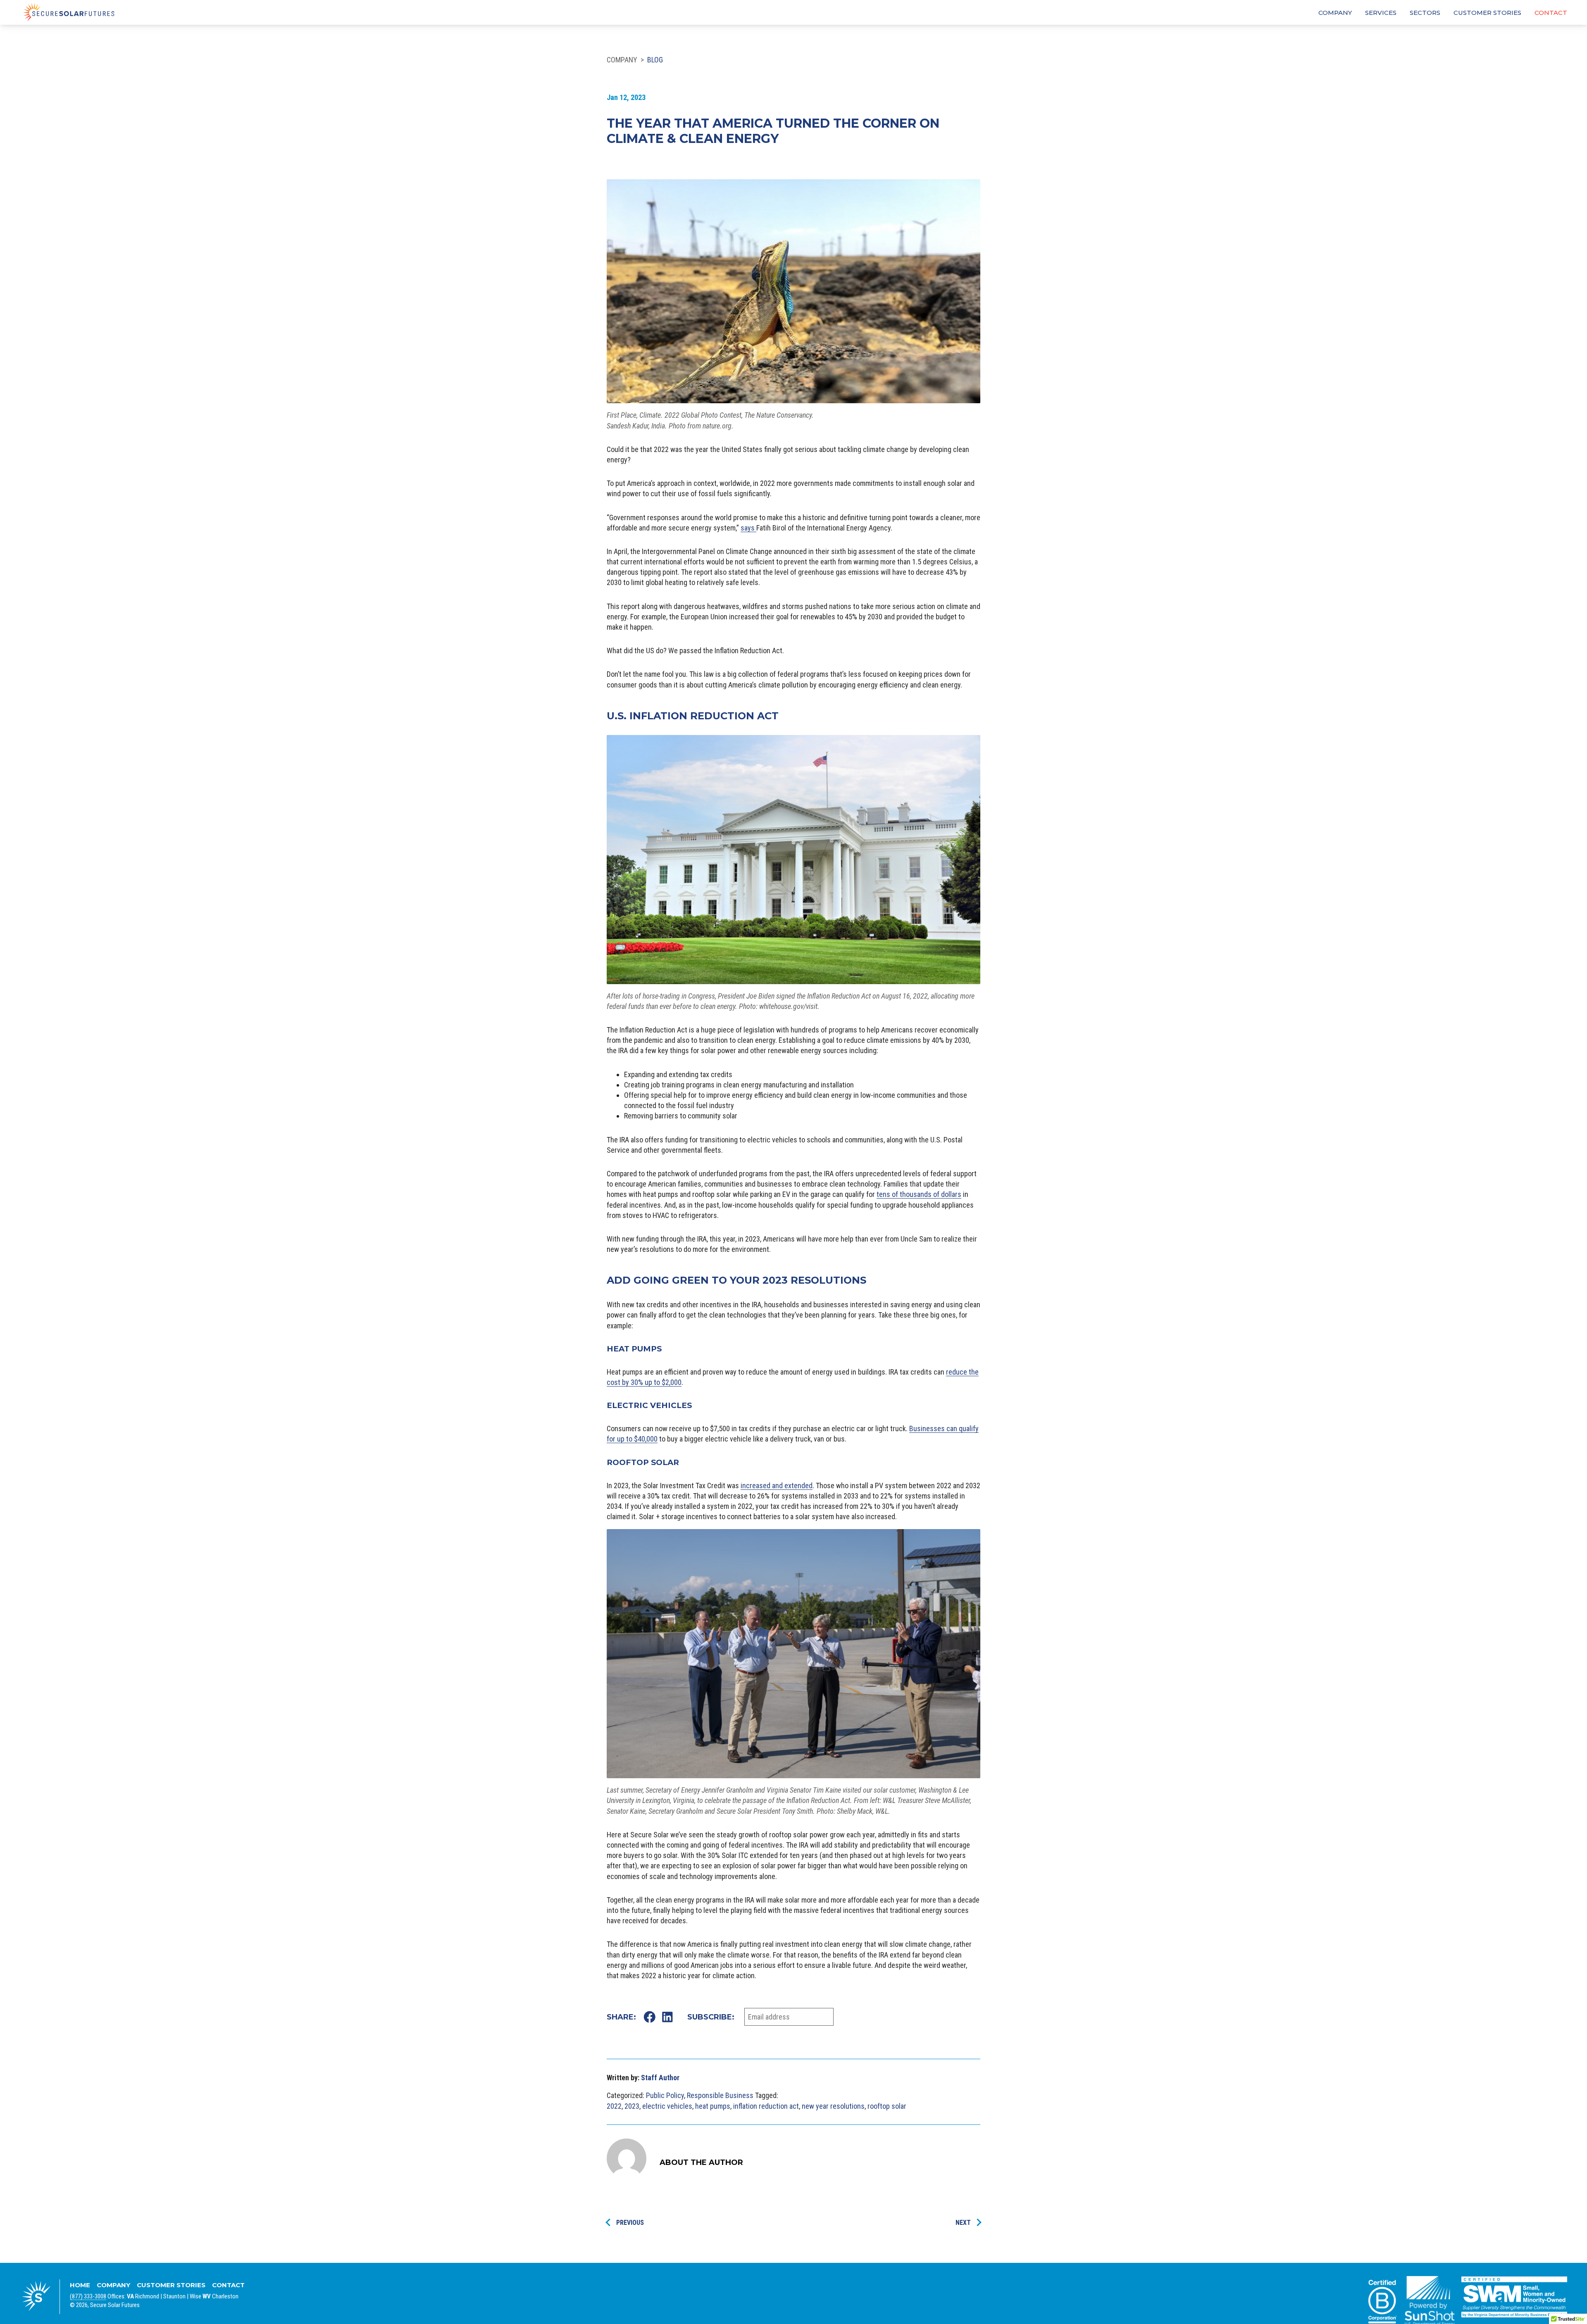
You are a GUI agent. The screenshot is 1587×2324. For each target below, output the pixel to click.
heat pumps (713, 2106)
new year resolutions (833, 2106)
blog (655, 60)
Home (80, 2285)
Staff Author (660, 2078)
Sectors (1425, 13)
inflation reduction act (766, 2106)
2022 (614, 2106)
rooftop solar (887, 2106)
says (748, 528)
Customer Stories (1487, 13)
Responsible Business (720, 2095)
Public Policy (665, 2095)
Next (963, 2223)
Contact (1551, 13)
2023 (632, 2106)
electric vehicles (667, 2106)
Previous (630, 2223)
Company (1335, 13)
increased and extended (777, 1486)
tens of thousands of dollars (919, 1194)
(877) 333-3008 (88, 2296)
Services (1381, 13)
